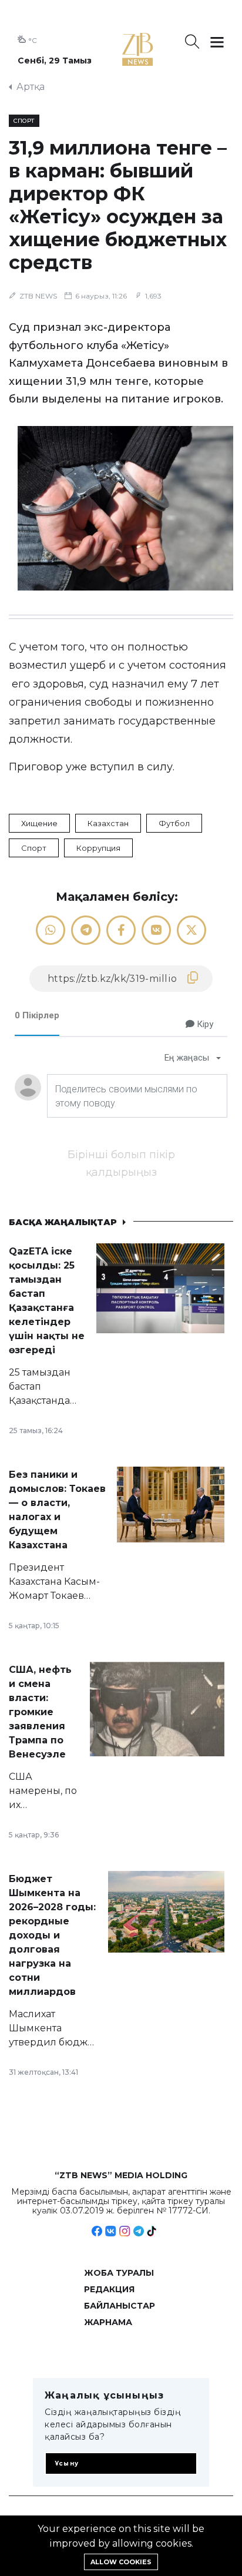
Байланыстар (120, 2306)
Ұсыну (67, 2463)
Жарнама (108, 2322)
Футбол (174, 823)
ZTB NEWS (38, 296)
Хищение (39, 823)
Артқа (31, 87)
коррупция (98, 848)
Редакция (109, 2289)
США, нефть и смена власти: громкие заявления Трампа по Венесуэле (40, 1712)
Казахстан (108, 823)
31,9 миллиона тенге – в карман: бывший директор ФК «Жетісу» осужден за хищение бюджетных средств (118, 205)
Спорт (34, 848)
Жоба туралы (119, 2273)
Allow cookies (121, 2562)
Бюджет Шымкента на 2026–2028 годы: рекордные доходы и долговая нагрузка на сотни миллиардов (52, 1935)
